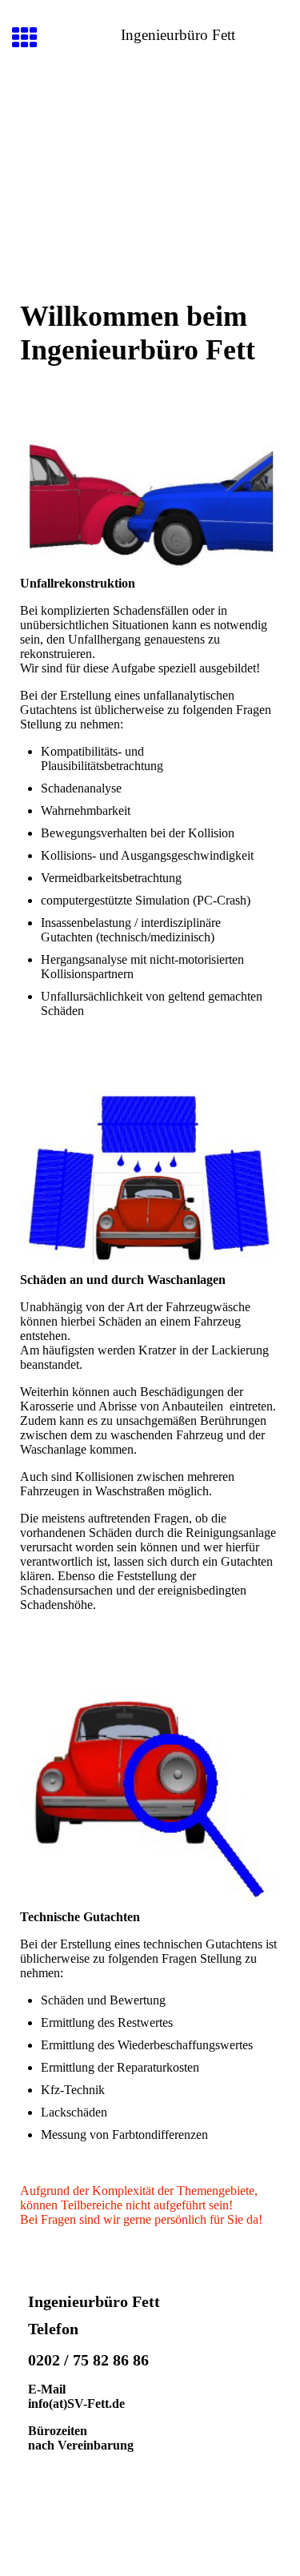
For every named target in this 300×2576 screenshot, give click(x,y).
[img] (150, 149)
